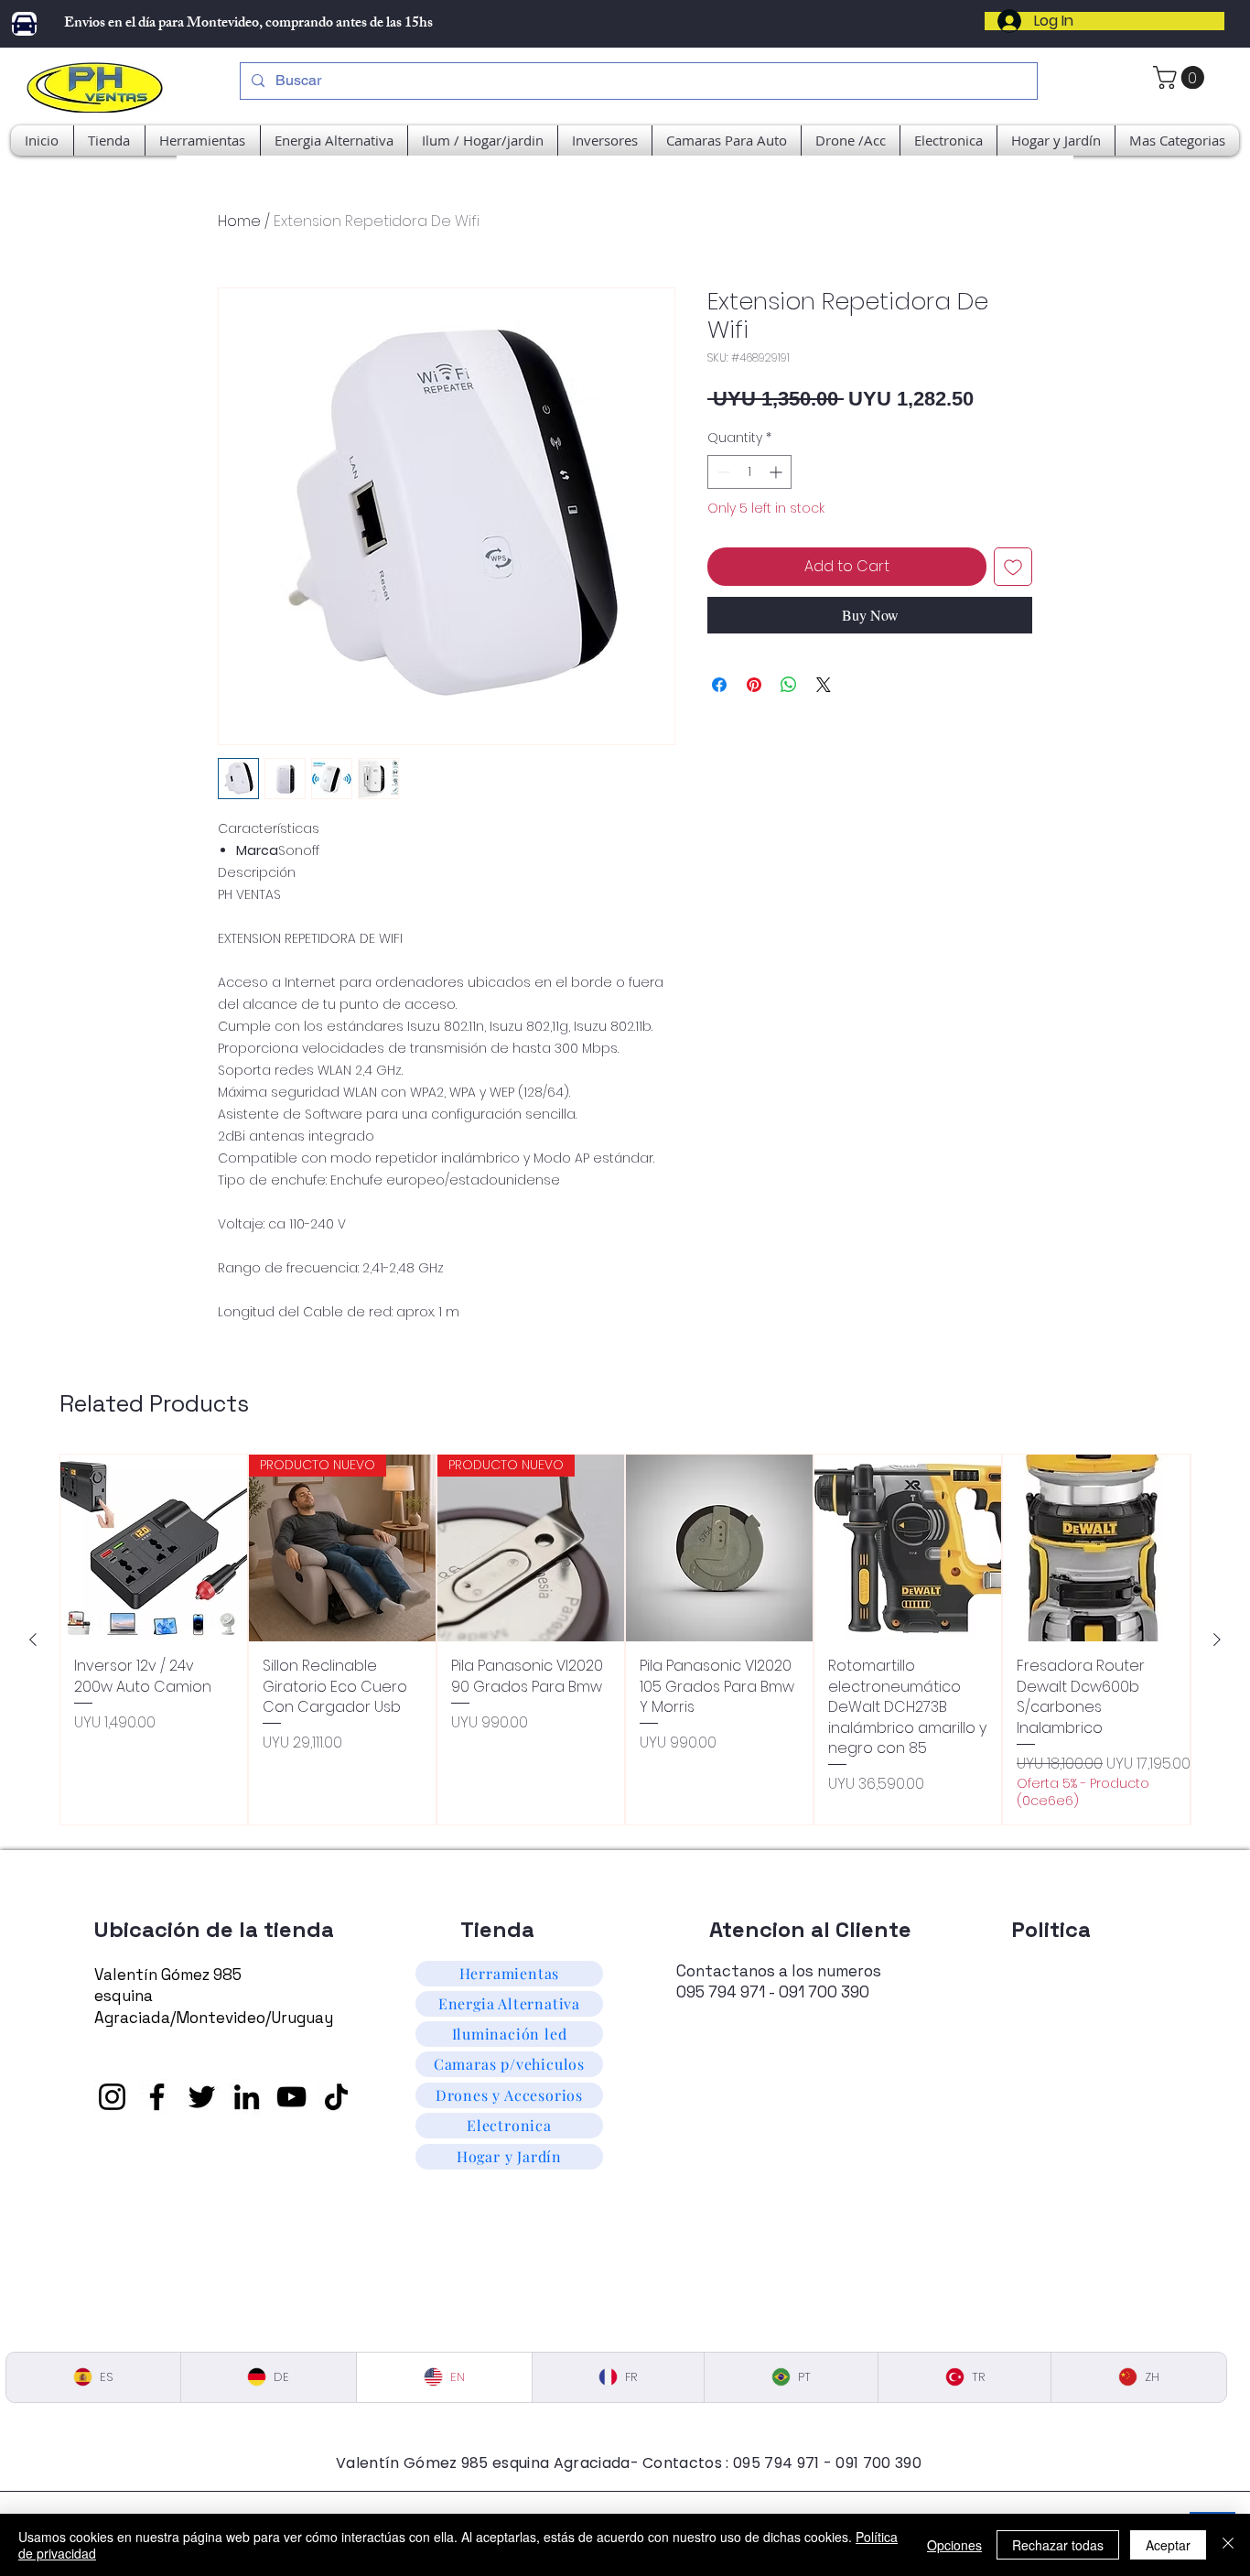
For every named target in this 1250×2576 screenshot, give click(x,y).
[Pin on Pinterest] (754, 685)
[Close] (1228, 2545)
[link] (1181, 77)
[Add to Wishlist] (1013, 567)
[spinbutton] (749, 472)
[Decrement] (722, 472)
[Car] (24, 24)
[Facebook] (157, 2097)
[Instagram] (112, 2097)
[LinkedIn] (247, 2097)
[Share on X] (824, 685)
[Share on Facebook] (719, 685)
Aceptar (1168, 2545)
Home (239, 221)
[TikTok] (336, 2097)
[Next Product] (1217, 1640)
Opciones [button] (954, 2545)
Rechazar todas (1058, 2545)
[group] (625, 1640)
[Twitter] (202, 2097)
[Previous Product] (33, 1640)
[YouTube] (291, 2097)
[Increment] (777, 472)
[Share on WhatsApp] (789, 685)
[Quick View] (154, 1548)
